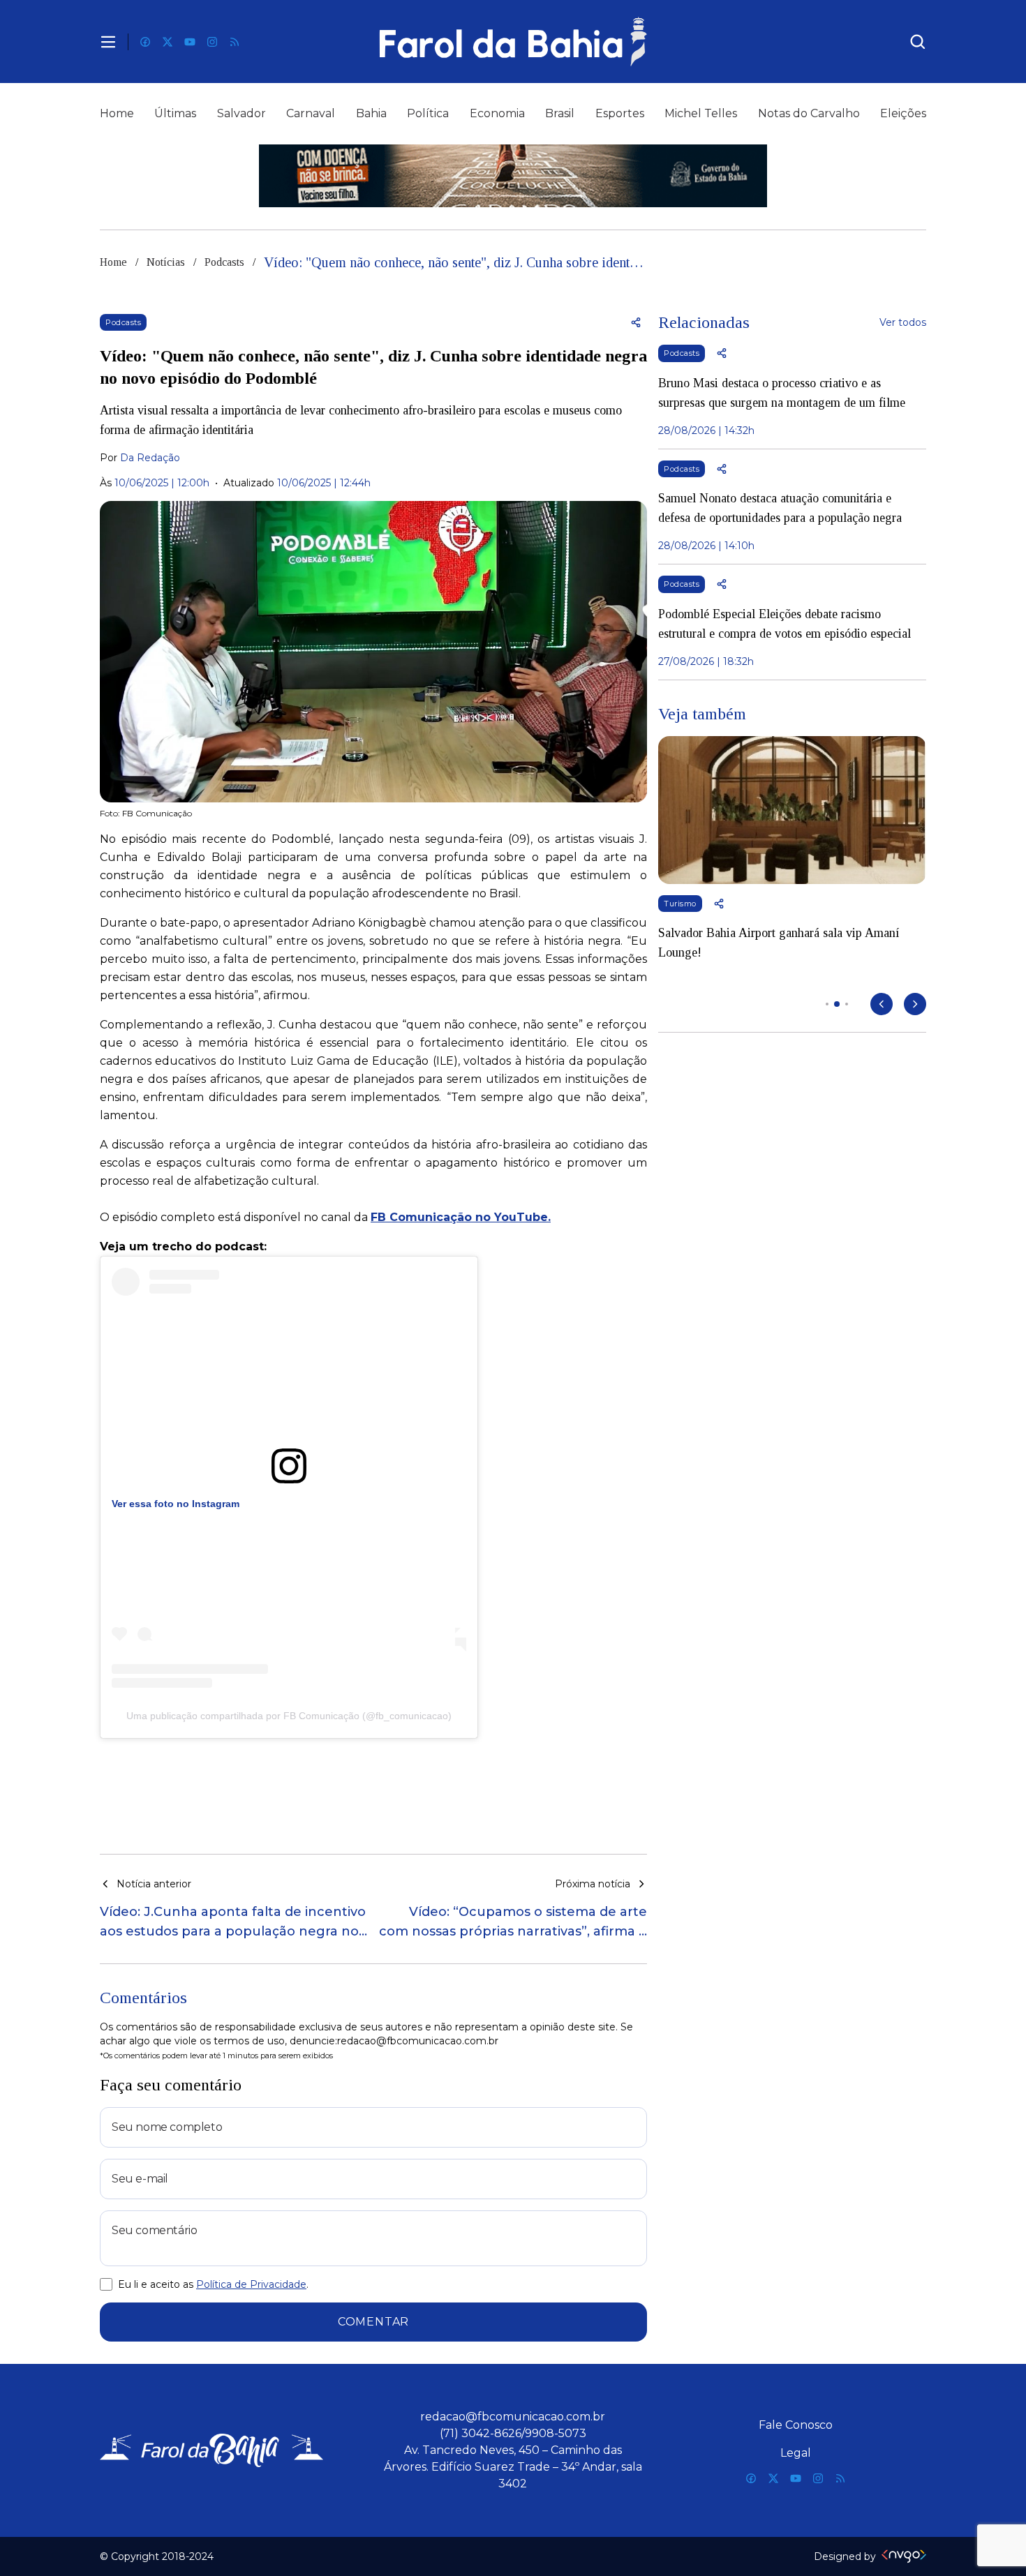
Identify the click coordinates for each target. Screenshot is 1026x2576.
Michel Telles (701, 113)
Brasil (560, 113)
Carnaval (311, 113)
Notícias (166, 262)
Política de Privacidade (251, 2284)
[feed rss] (235, 42)
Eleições (903, 113)
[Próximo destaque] (915, 1004)
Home (117, 113)
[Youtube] (190, 42)
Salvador (241, 113)
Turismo (680, 904)
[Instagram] (212, 42)
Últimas (175, 113)
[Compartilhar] (636, 322)
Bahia (371, 113)
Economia (497, 113)
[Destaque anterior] (882, 1004)
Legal (796, 2453)
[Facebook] (145, 42)
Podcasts (224, 262)
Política (428, 113)
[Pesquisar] (918, 42)
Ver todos (903, 322)
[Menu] (108, 42)
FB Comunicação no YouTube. (461, 1217)
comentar (373, 2322)
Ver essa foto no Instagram (176, 1504)
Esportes (620, 113)
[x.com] (168, 42)
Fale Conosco (796, 2425)
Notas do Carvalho (809, 113)
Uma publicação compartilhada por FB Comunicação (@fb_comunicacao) (289, 1716)
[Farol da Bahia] (513, 42)
